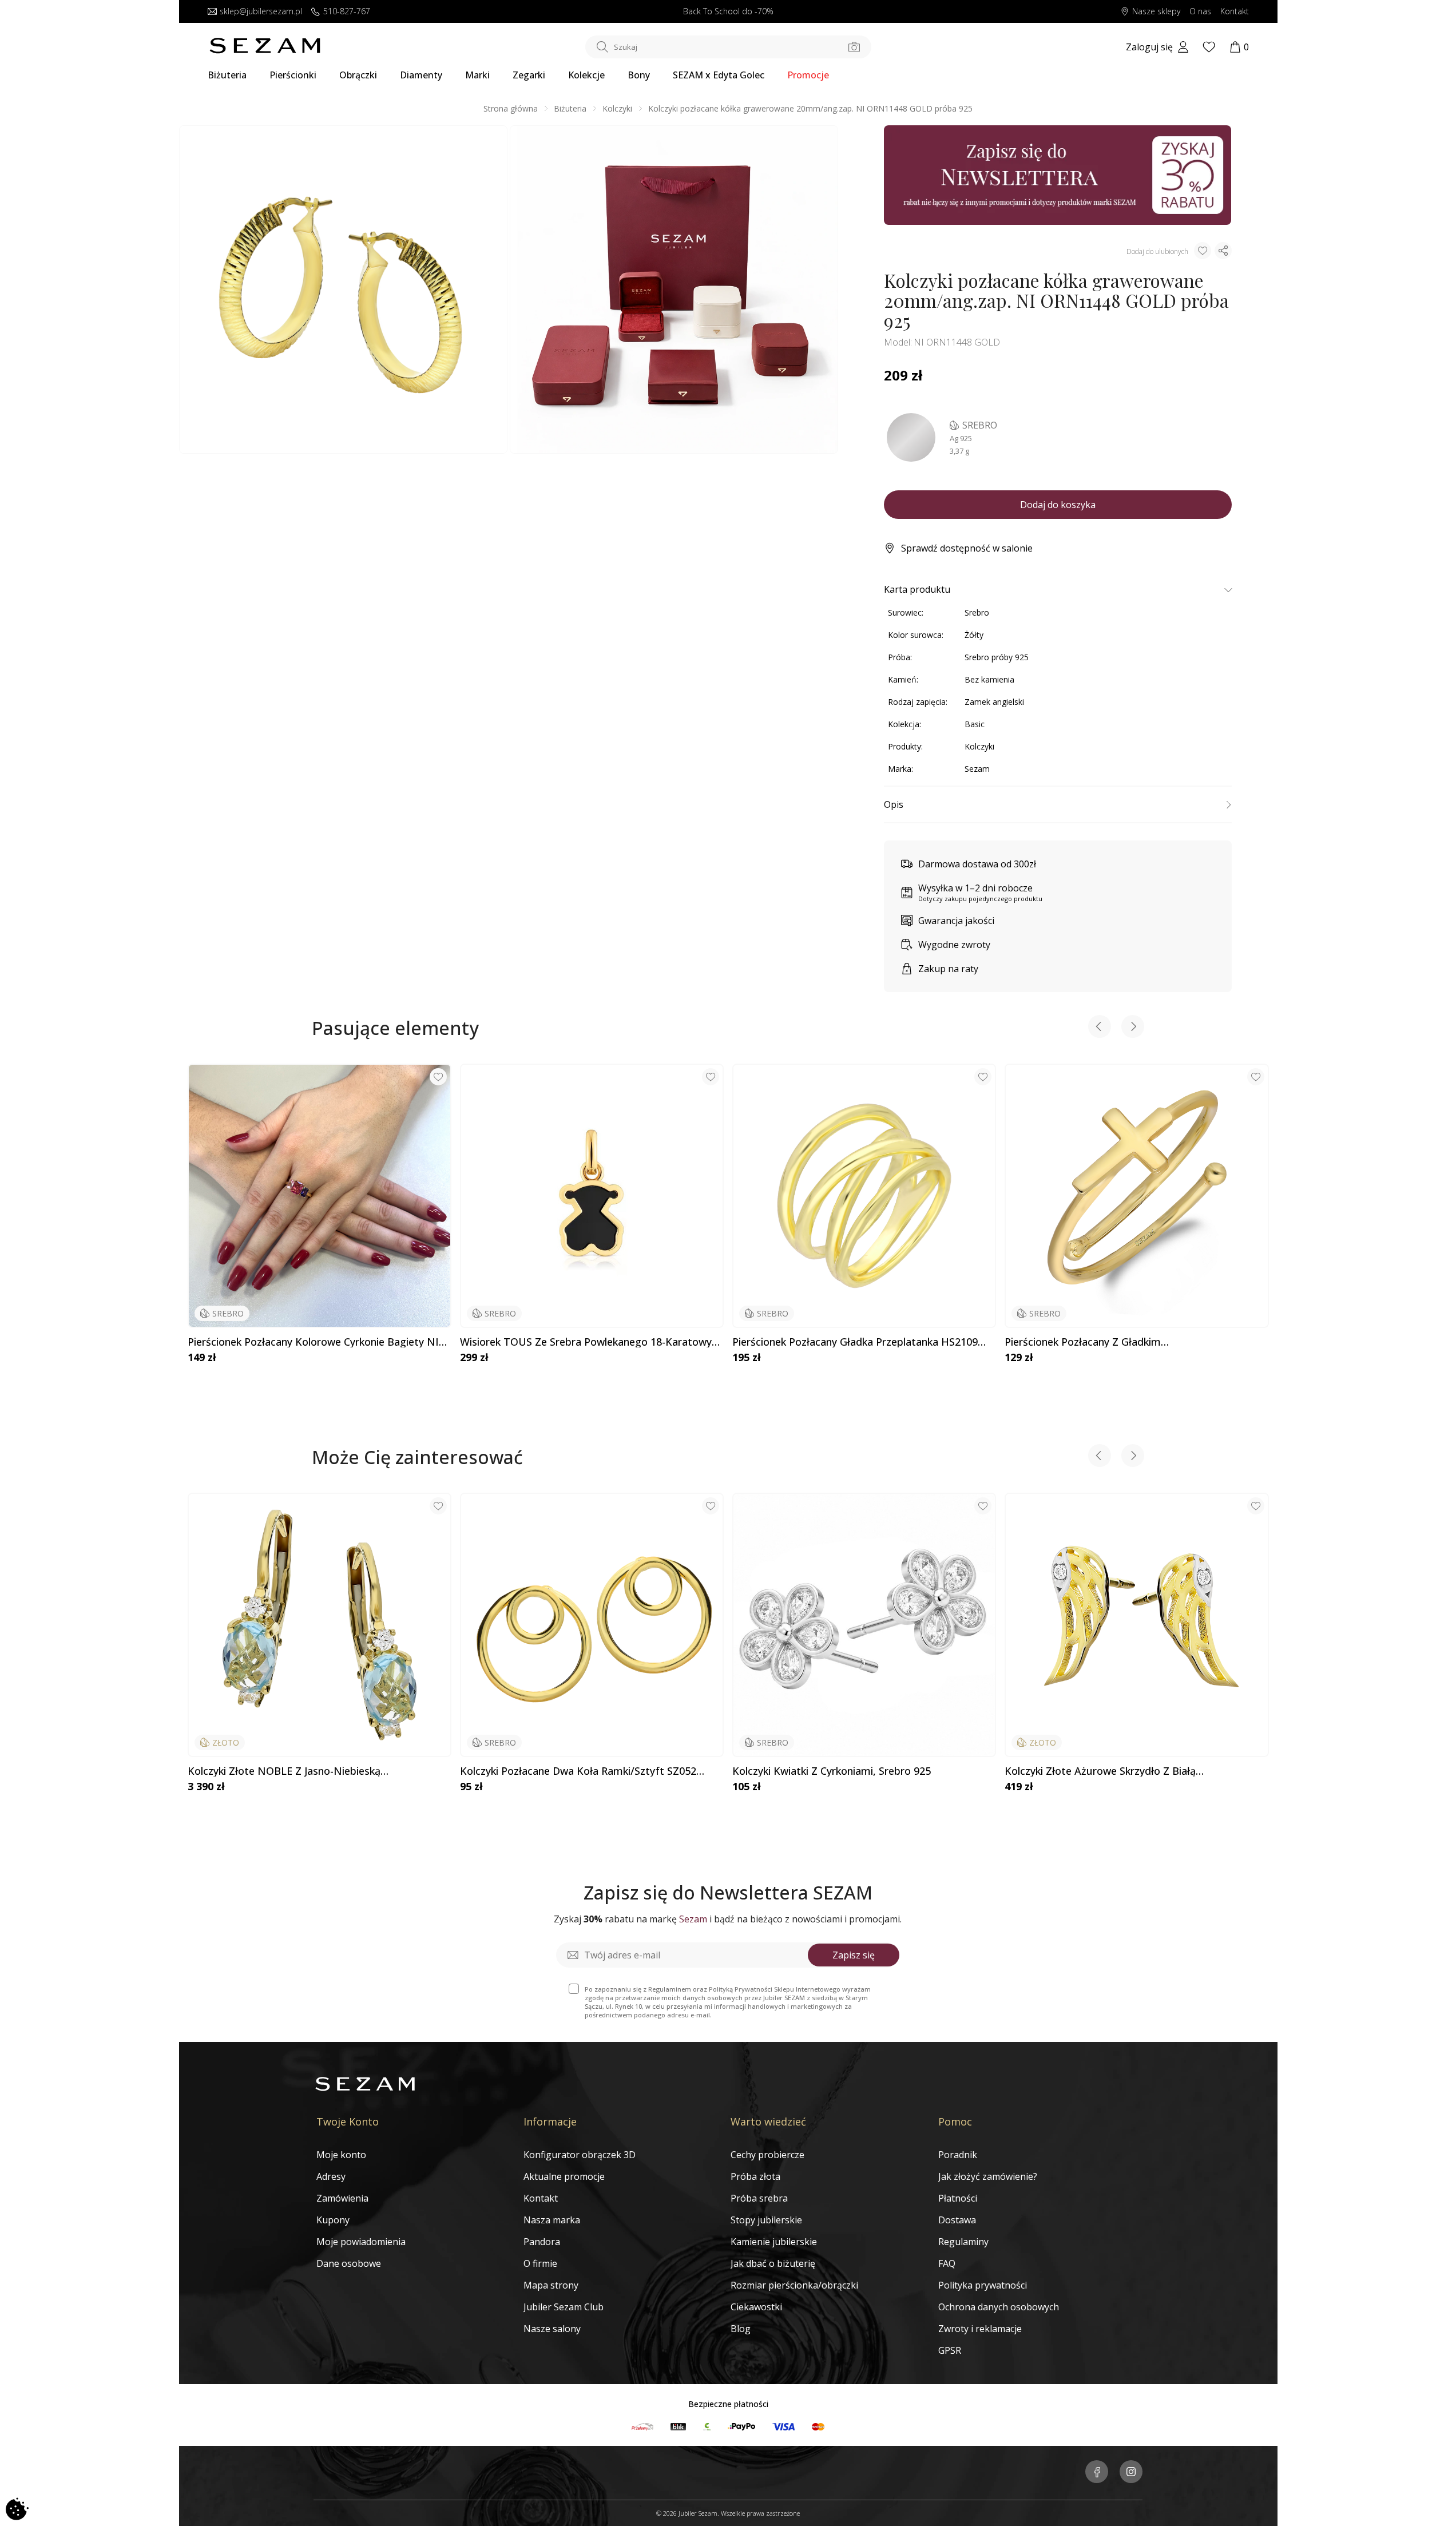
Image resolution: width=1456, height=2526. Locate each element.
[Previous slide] (1100, 1028)
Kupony (333, 2220)
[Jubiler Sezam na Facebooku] (1097, 2473)
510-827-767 (347, 12)
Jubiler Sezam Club (564, 2307)
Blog (741, 2329)
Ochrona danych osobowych (999, 2307)
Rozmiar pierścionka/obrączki (794, 2285)
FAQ (947, 2263)
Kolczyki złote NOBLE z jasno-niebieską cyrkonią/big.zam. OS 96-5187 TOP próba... (291, 1771)
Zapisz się (854, 1955)
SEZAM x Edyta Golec (719, 75)
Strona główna (511, 108)
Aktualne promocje (564, 2176)
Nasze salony (552, 2329)
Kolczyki (617, 108)
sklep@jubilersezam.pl (261, 12)
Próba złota (755, 2176)
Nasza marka (552, 2220)
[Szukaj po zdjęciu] (854, 47)
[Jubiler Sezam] (265, 50)
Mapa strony (551, 2285)
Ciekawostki (756, 2307)
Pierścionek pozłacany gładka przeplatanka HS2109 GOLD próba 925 (855, 1342)
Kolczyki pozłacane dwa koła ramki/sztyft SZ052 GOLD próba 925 (578, 1771)
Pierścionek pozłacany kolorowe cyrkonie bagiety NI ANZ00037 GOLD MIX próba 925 (313, 1342)
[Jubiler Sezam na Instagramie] (1131, 2473)
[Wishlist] (1209, 47)
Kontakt (1235, 12)
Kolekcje (586, 75)
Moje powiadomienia (361, 2242)
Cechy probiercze (767, 2155)
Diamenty (421, 75)
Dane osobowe (349, 2263)
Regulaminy (963, 2242)
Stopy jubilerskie (766, 2220)
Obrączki (358, 75)
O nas (1200, 12)
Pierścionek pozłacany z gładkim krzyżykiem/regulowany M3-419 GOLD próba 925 (1124, 1342)
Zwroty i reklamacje (980, 2329)
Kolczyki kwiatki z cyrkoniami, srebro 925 (832, 1771)
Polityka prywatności (983, 2285)
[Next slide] (1133, 1028)
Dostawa (957, 2220)
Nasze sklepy (1156, 12)
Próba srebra (759, 2198)
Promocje (808, 75)
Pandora (542, 2242)
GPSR (950, 2350)
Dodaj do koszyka (1058, 505)
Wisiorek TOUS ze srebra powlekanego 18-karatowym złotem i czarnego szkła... (591, 1342)
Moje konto (341, 2155)
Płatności (958, 2198)
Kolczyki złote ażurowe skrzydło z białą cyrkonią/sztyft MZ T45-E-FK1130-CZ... (1100, 1771)
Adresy (331, 2176)
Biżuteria (227, 75)
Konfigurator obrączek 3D (580, 2155)
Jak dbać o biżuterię (773, 2263)
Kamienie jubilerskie (774, 2242)
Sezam (977, 769)
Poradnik (958, 2155)
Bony (639, 75)
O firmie (540, 2263)
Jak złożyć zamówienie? (988, 2176)
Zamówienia (342, 2198)
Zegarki (529, 75)
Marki (477, 75)
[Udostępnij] (1223, 251)
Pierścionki (293, 75)
